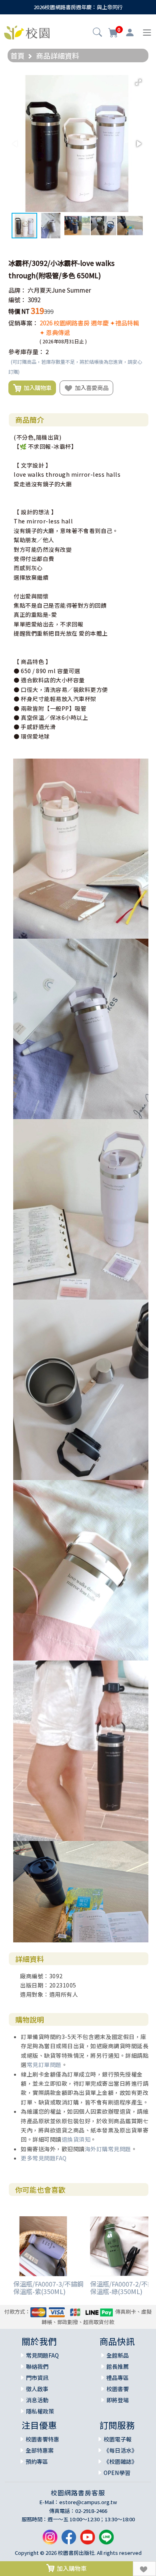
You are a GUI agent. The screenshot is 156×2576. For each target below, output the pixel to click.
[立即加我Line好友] (106, 2540)
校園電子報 (118, 2439)
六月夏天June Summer (59, 290)
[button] (97, 33)
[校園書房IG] (50, 2540)
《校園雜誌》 (120, 2461)
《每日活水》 (120, 2450)
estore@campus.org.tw (88, 2502)
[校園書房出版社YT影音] (88, 2540)
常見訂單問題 (44, 2065)
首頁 (18, 55)
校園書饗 (118, 2389)
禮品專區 (118, 2378)
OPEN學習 (117, 2473)
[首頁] (27, 32)
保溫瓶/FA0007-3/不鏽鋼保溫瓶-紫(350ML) (48, 2288)
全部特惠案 (40, 2450)
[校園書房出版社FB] (69, 2540)
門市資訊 (37, 2378)
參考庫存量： (26, 352)
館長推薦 (118, 2366)
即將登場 (118, 2400)
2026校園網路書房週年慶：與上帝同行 (78, 7)
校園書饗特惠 (42, 2439)
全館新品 (118, 2355)
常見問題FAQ (42, 2355)
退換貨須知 (76, 2139)
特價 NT (19, 311)
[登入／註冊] (130, 33)
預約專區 (37, 2461)
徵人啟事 (37, 2389)
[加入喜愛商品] (144, 2569)
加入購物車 (36, 387)
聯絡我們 (37, 2366)
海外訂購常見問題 (108, 2149)
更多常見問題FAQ (44, 2158)
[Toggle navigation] (147, 33)
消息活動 (37, 2400)
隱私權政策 (40, 2411)
